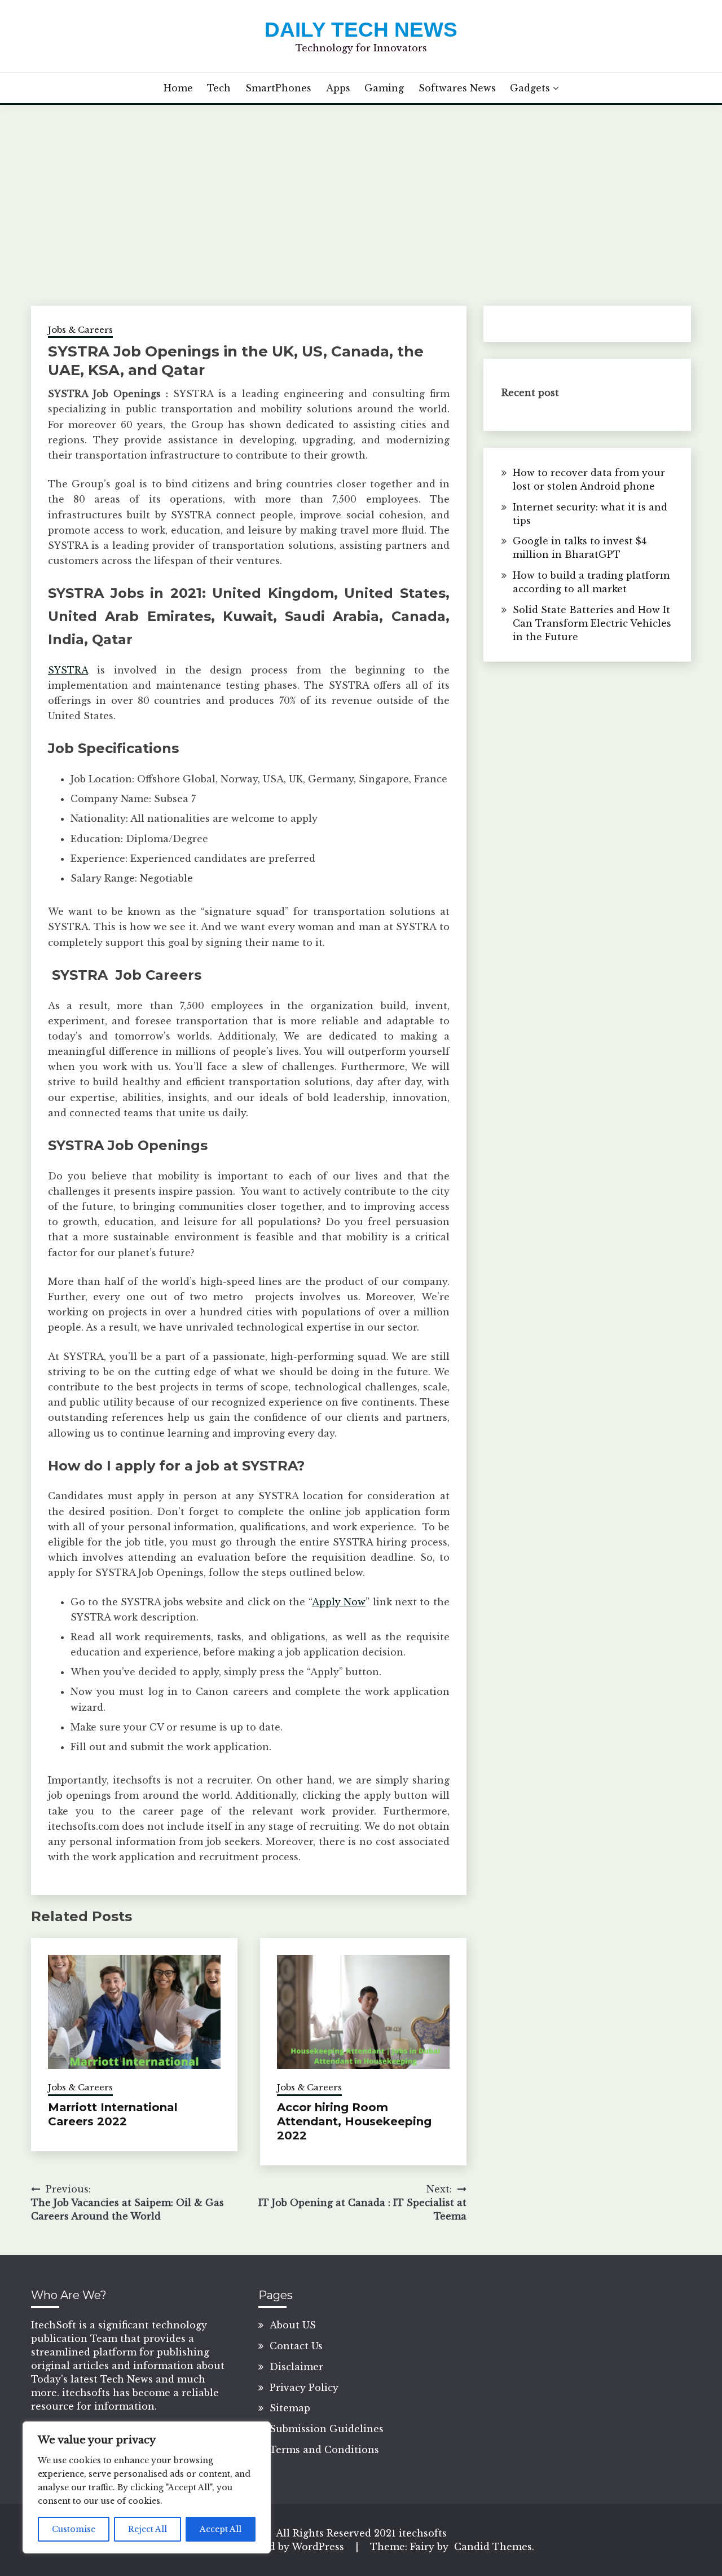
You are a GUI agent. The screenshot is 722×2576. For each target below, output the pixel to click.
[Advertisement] (361, 190)
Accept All (221, 2529)
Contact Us (296, 2346)
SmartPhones (278, 88)
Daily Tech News (361, 30)
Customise (74, 2529)
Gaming (384, 88)
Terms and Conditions (324, 2450)
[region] (147, 2487)
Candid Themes (493, 2547)
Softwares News (457, 88)
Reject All (148, 2529)
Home (178, 88)
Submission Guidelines (327, 2429)
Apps (338, 88)
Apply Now (339, 1602)
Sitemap (290, 2408)
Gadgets (530, 88)
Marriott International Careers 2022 (113, 2114)
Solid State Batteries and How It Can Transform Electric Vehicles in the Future (592, 623)
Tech (219, 88)
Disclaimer (296, 2367)
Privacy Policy (304, 2388)
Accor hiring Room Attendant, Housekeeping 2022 (354, 2121)
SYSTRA (68, 670)
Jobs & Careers (80, 330)
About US (293, 2325)
